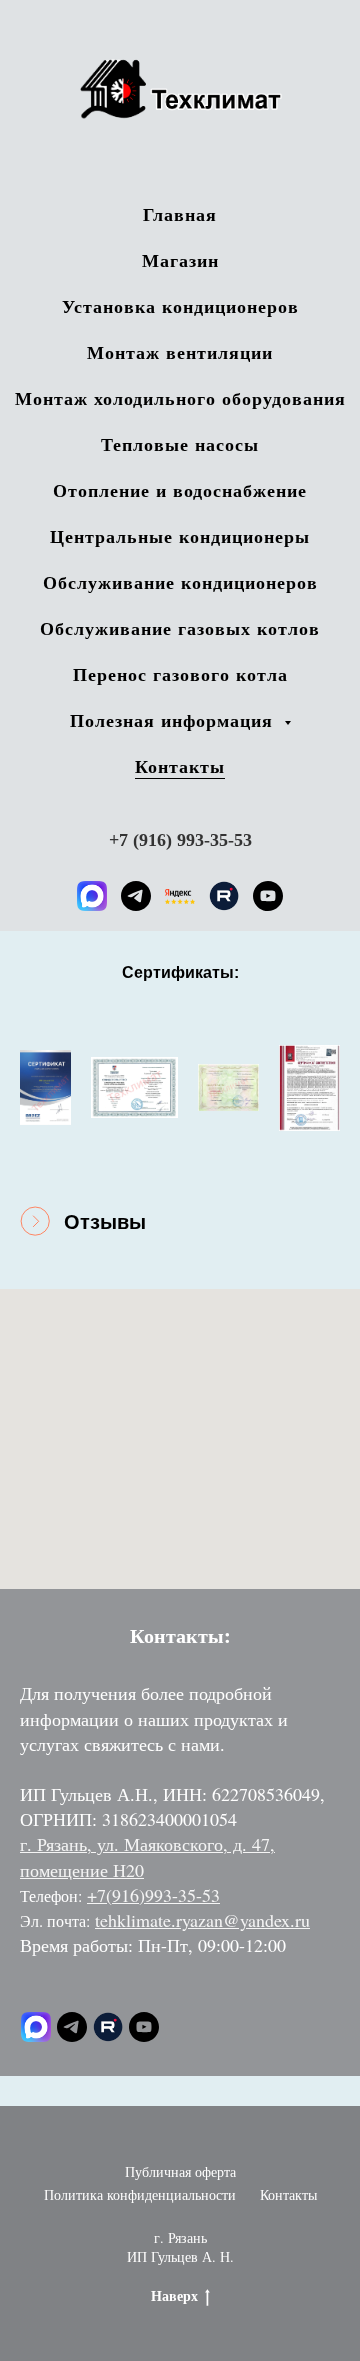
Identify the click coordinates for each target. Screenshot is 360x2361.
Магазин (180, 260)
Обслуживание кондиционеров (180, 582)
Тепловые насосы (180, 444)
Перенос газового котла (180, 674)
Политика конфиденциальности (140, 2194)
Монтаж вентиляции (180, 352)
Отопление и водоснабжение (180, 490)
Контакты (180, 766)
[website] (180, 896)
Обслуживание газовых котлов (180, 628)
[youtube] (268, 896)
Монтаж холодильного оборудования (180, 398)
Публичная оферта (180, 2171)
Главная (180, 214)
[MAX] (92, 896)
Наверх (174, 2296)
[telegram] (136, 896)
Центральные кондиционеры (180, 536)
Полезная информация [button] (174, 720)
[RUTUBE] (224, 896)
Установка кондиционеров (180, 306)
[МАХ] (36, 2027)
